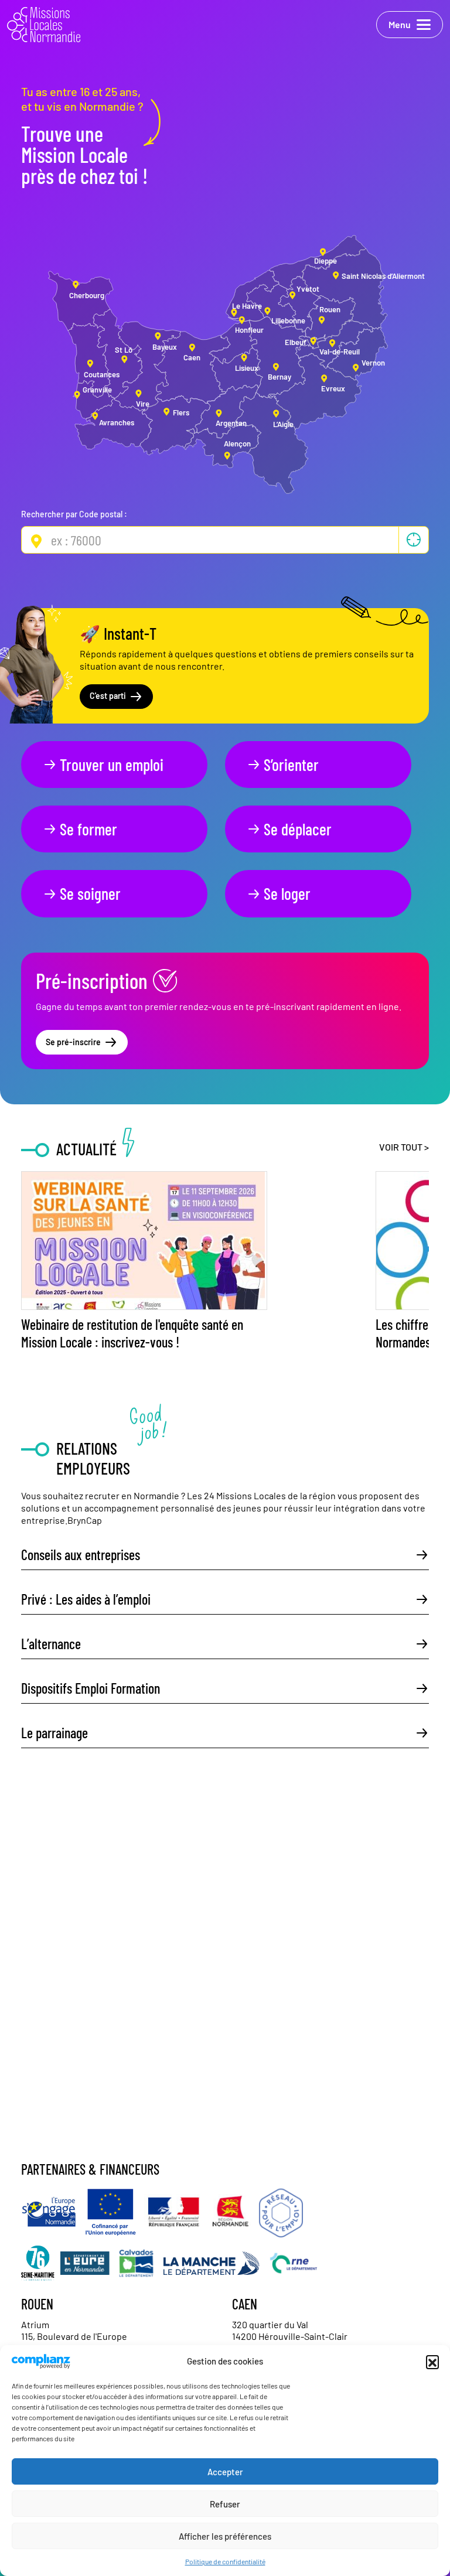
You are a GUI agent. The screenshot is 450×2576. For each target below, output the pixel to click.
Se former (88, 829)
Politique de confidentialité (225, 2561)
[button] (432, 2362)
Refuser (225, 2504)
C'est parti (108, 696)
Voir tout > (404, 1147)
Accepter (225, 2472)
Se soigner (90, 893)
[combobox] (225, 540)
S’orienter (291, 765)
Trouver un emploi (112, 765)
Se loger (287, 893)
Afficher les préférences (225, 2536)
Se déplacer (298, 829)
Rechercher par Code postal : (74, 514)
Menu (400, 24)
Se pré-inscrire (73, 1042)
